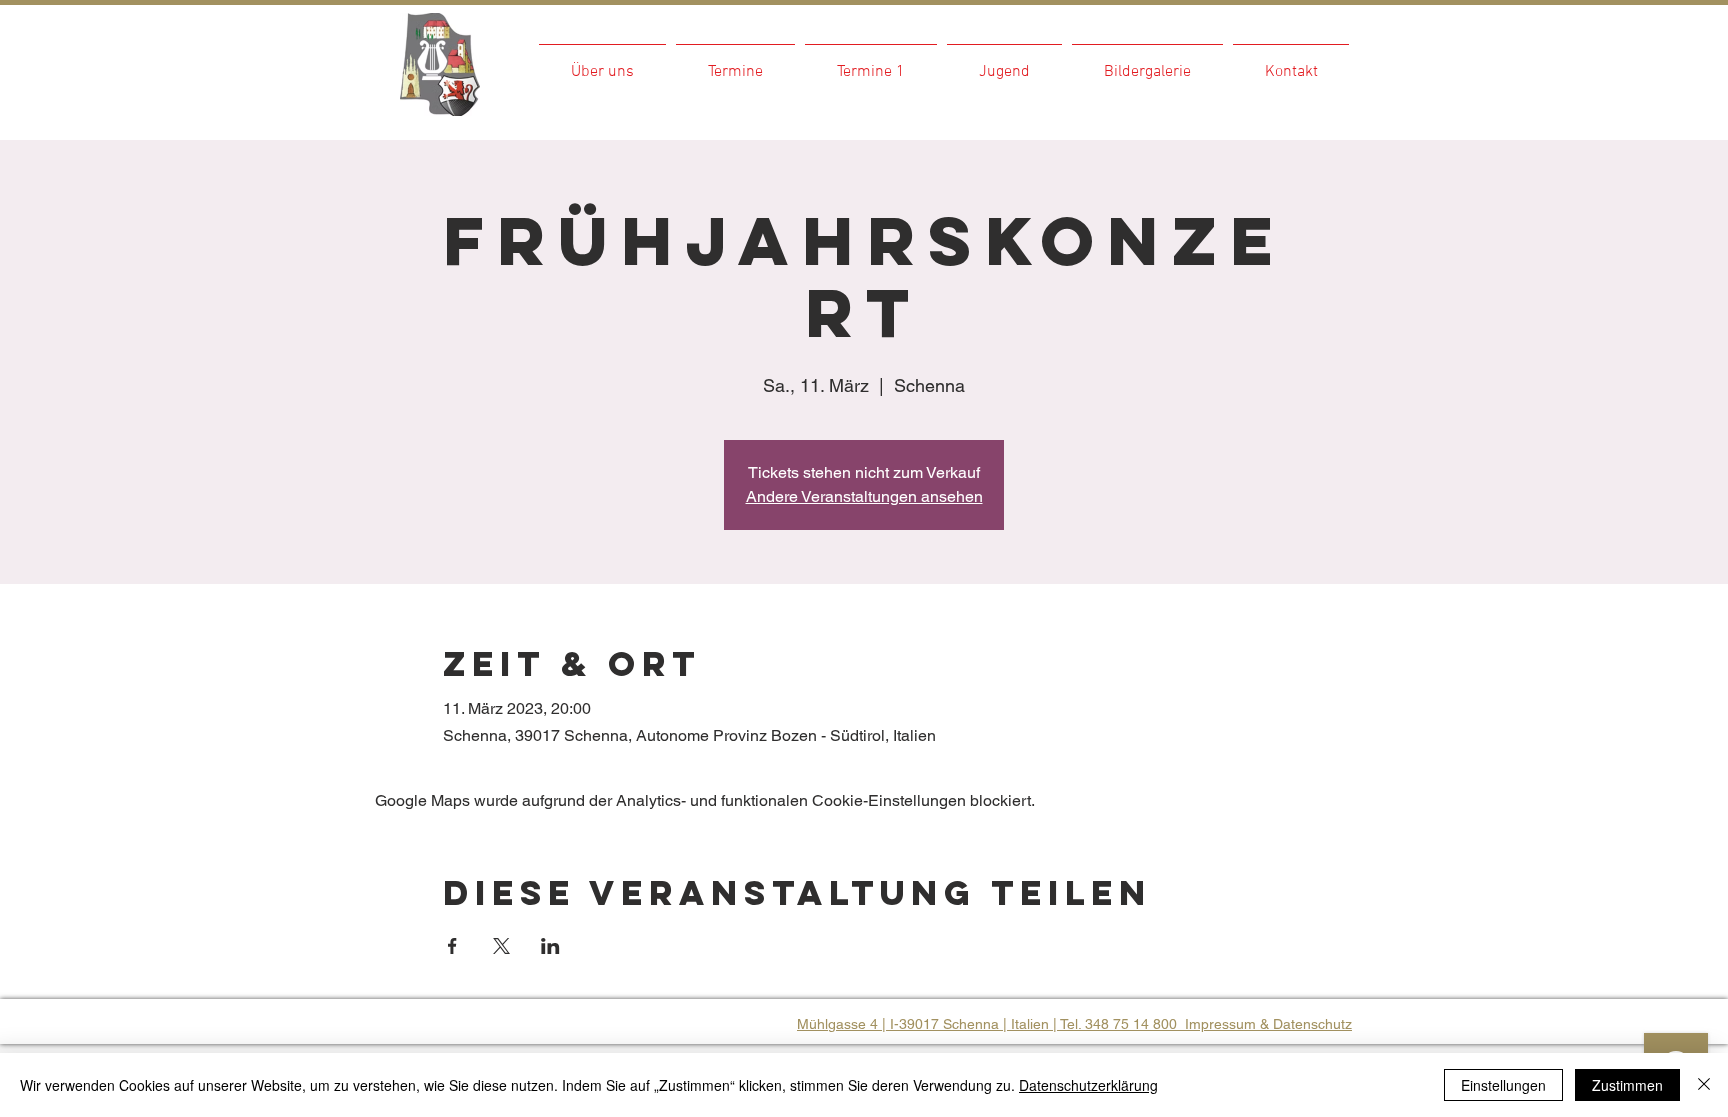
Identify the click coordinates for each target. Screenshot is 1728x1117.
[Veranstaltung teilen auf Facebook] (452, 946)
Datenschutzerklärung (1088, 1085)
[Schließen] (1704, 1085)
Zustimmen (1627, 1085)
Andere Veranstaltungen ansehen (864, 496)
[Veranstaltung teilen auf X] (501, 946)
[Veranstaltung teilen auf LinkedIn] (550, 946)
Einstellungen (1503, 1085)
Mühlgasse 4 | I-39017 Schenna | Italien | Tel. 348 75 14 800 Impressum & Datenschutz (1074, 1024)
